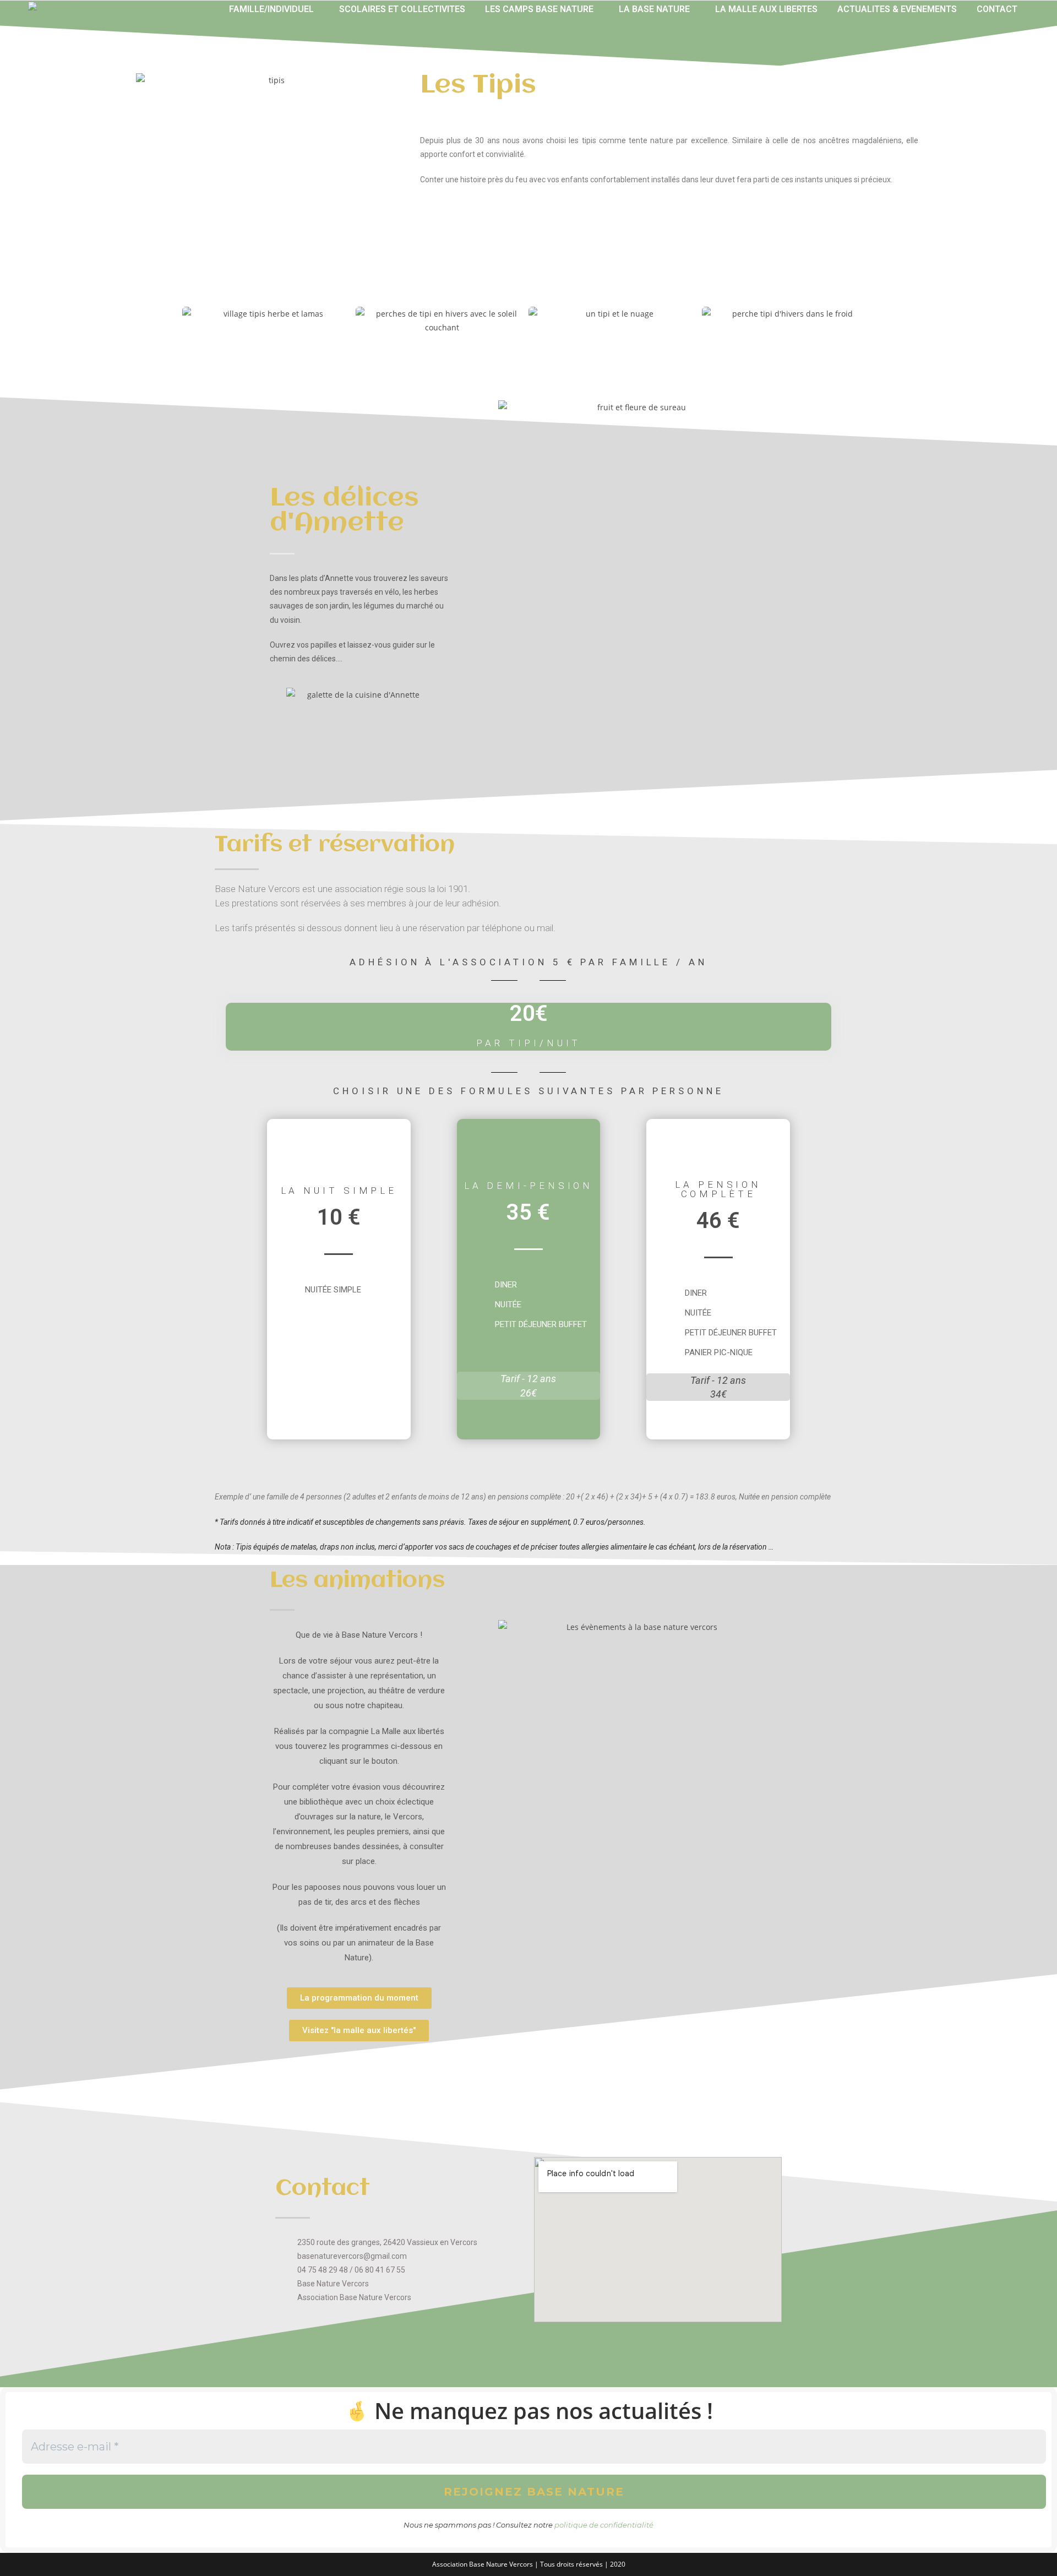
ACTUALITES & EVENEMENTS (897, 9)
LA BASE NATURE (654, 9)
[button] (274, 9)
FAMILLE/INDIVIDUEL (271, 9)
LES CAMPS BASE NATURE (539, 9)
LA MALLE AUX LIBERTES (766, 9)
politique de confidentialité (604, 2525)
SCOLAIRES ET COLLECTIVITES (402, 9)
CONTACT (997, 9)
